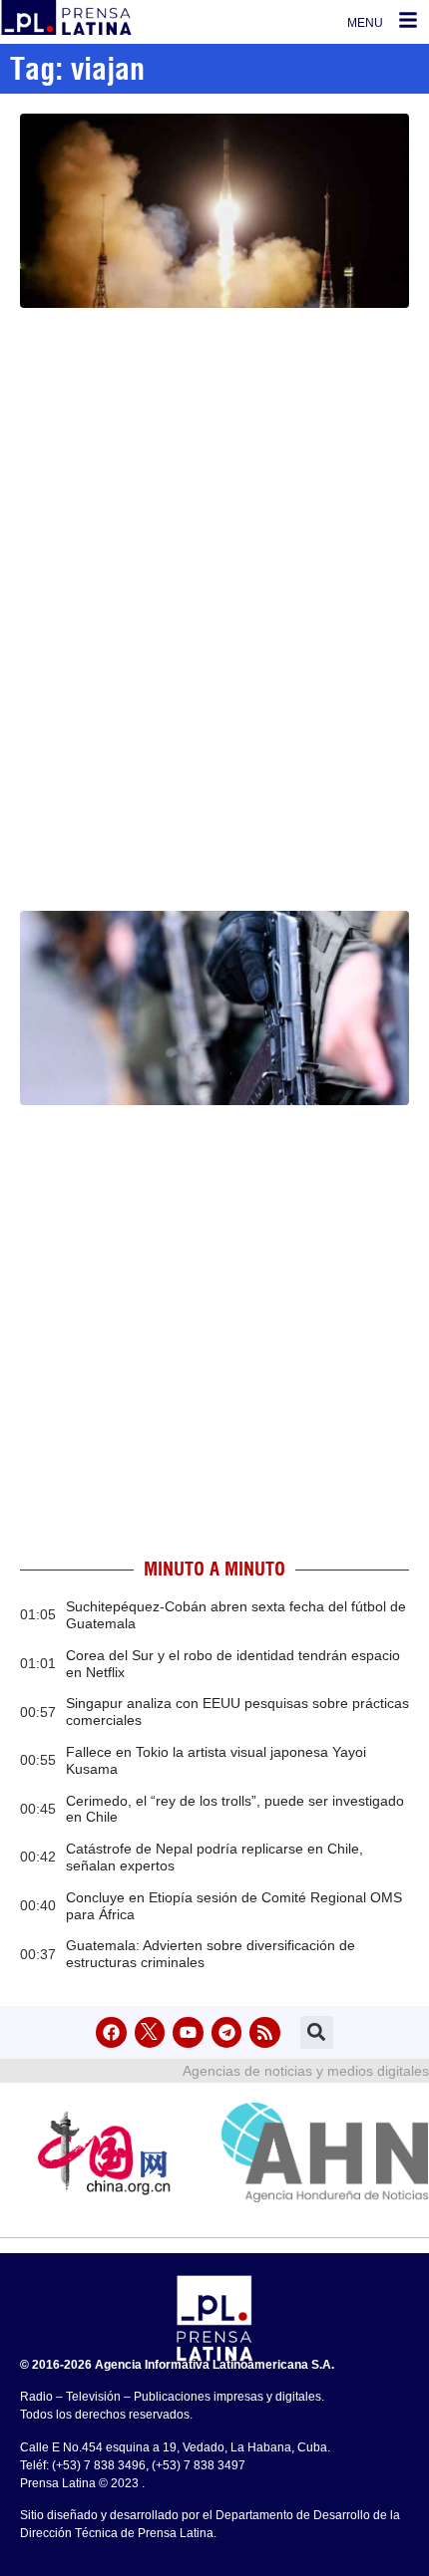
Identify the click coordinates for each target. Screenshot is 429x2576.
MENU (365, 23)
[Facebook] (111, 2032)
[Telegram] (227, 2032)
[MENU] (408, 20)
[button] (317, 2032)
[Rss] (265, 2032)
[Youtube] (188, 2032)
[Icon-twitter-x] (150, 2032)
